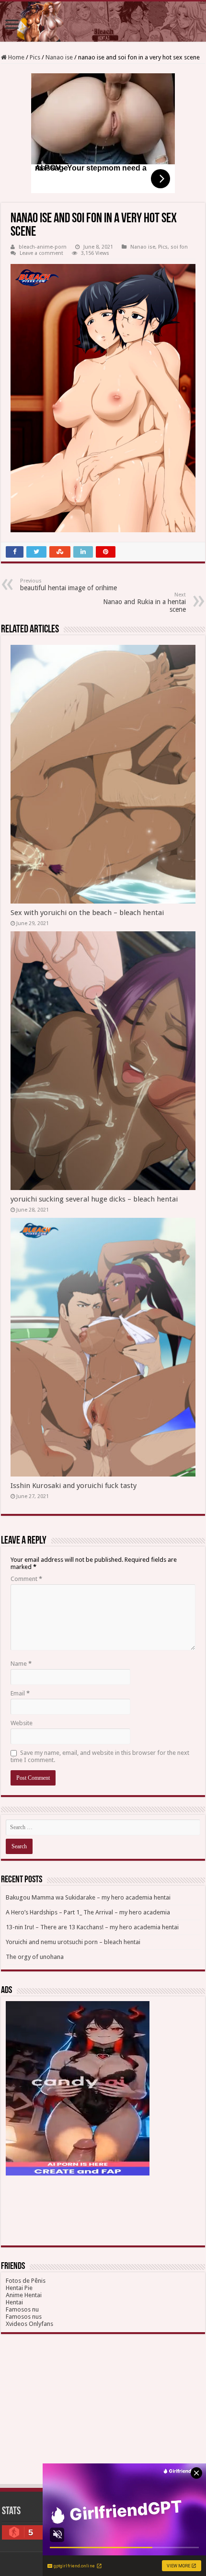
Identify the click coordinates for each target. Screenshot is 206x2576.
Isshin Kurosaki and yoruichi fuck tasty (74, 1486)
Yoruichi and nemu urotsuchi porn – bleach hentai (73, 1942)
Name (21, 1664)
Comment (26, 1579)
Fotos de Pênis (26, 2281)
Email (20, 1693)
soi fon (179, 247)
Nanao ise (59, 57)
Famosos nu (22, 2309)
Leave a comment (41, 253)
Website (22, 1723)
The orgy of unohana (35, 1957)
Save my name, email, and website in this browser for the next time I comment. (100, 1756)
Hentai (14, 2302)
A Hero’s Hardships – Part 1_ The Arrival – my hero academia (88, 1912)
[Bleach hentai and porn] (103, 22)
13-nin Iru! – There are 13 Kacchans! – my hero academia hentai (92, 1927)
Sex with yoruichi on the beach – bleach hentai (87, 913)
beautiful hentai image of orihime (69, 585)
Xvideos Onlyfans (29, 2324)
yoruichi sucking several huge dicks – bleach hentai (94, 1199)
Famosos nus (24, 2317)
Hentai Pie (19, 2288)
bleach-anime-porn (43, 247)
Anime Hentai (24, 2295)
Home (16, 57)
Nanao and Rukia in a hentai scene (144, 602)
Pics (35, 57)
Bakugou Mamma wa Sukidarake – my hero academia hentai (88, 1897)
